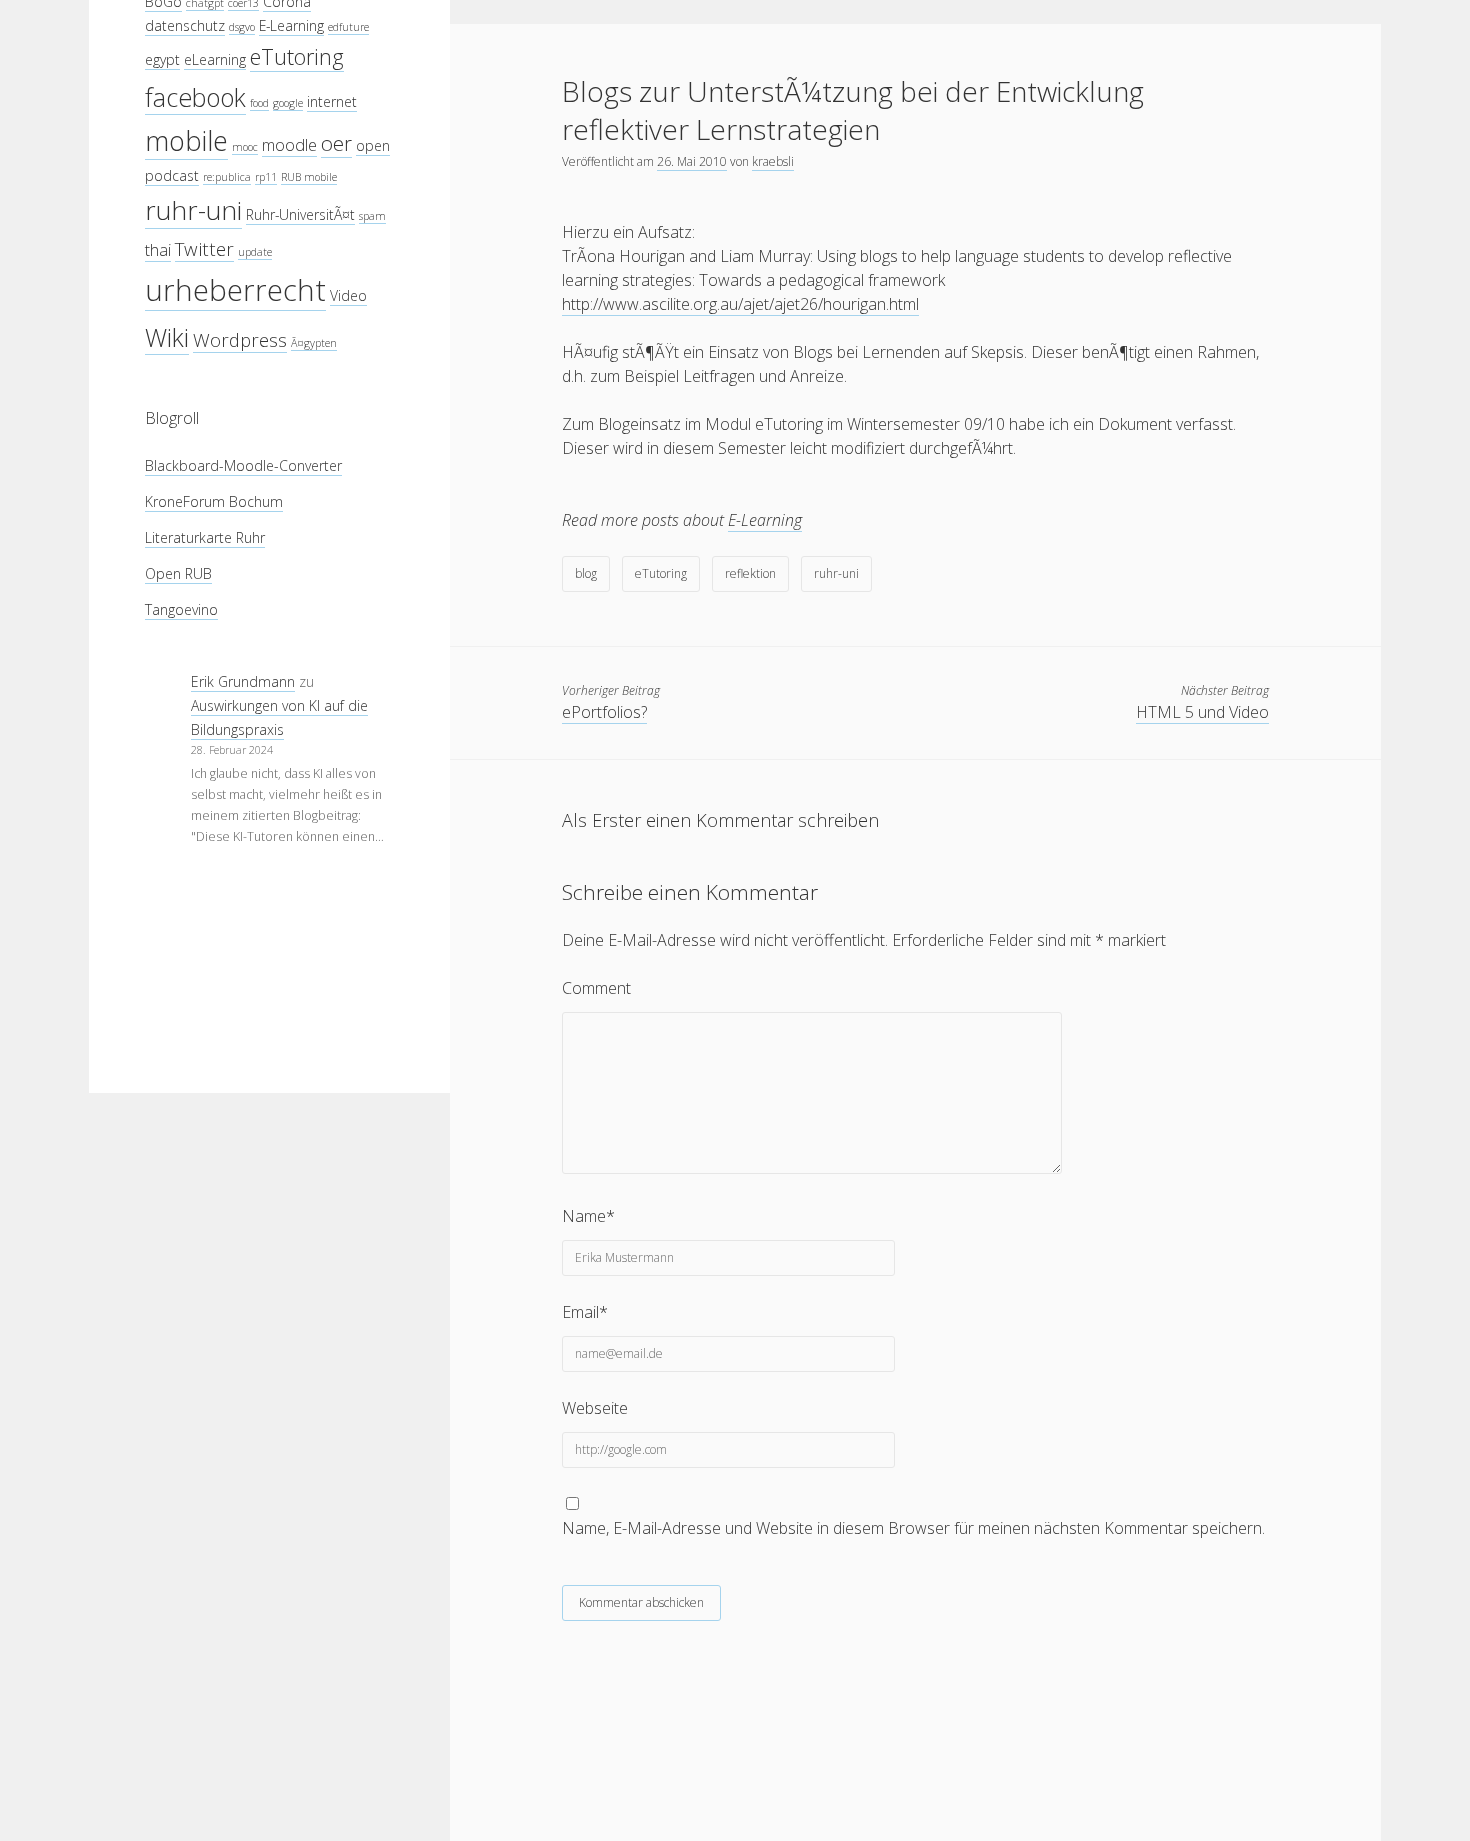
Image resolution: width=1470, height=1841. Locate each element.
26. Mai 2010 (692, 161)
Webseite (595, 1408)
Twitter (204, 248)
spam (372, 216)
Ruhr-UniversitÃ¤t (300, 214)
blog (586, 573)
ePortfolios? (604, 712)
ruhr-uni (193, 210)
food (259, 102)
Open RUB (178, 573)
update (255, 252)
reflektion (750, 573)
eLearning (215, 59)
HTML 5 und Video (1202, 712)
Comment (596, 988)
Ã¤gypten (314, 342)
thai (158, 249)
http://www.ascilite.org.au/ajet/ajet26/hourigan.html (740, 304)
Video (348, 295)
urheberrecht (235, 290)
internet (332, 100)
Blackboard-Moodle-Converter (243, 465)
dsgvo (242, 27)
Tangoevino (181, 609)
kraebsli (773, 161)
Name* (588, 1216)
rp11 (266, 177)
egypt (162, 59)
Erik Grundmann (243, 681)
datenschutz (185, 25)
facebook (195, 96)
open (373, 145)
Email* (585, 1312)
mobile (186, 140)
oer (336, 143)
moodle (289, 144)
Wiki (167, 336)
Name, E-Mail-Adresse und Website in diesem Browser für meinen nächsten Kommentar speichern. (913, 1528)
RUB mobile (309, 177)
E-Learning (291, 25)
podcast (172, 175)
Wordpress (240, 338)
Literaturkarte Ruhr (205, 537)
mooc (245, 147)
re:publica (227, 177)
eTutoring (297, 56)
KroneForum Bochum (214, 501)
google (288, 102)
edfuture (348, 27)
